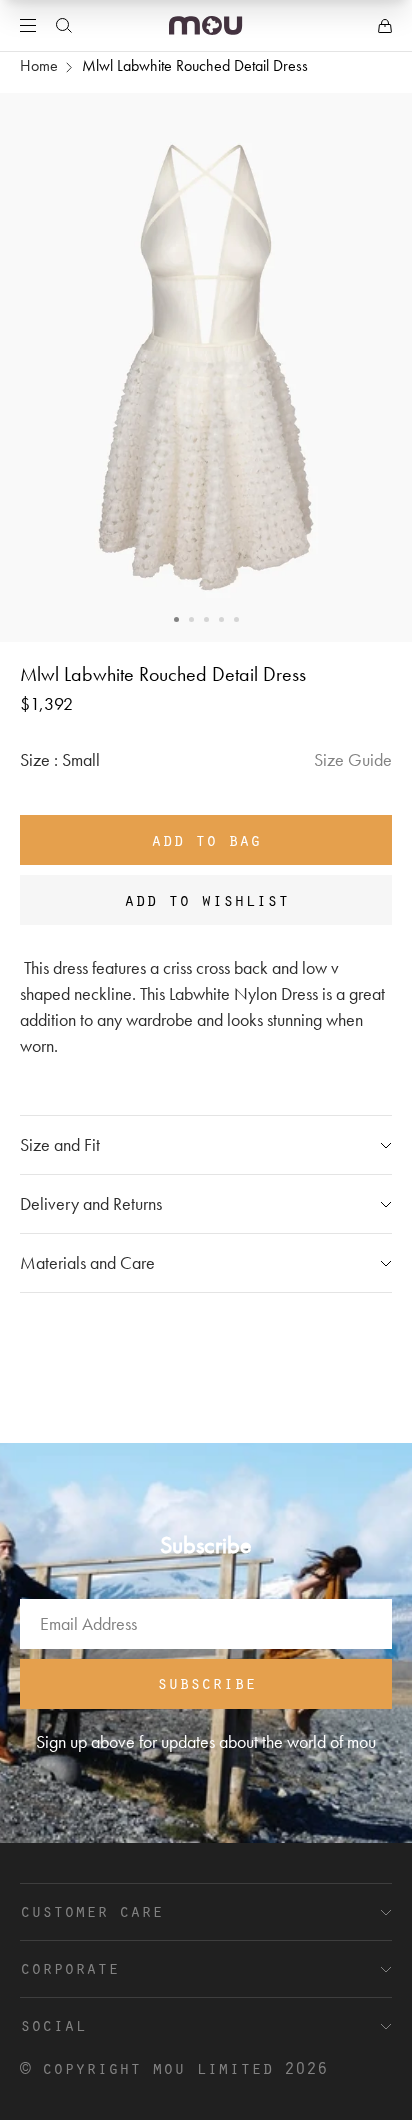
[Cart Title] (385, 26)
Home (39, 65)
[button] (176, 619)
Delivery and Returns (91, 1203)
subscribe (206, 1682)
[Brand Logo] (205, 25)
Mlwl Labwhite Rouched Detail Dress (195, 65)
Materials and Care (87, 1262)
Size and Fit (60, 1144)
